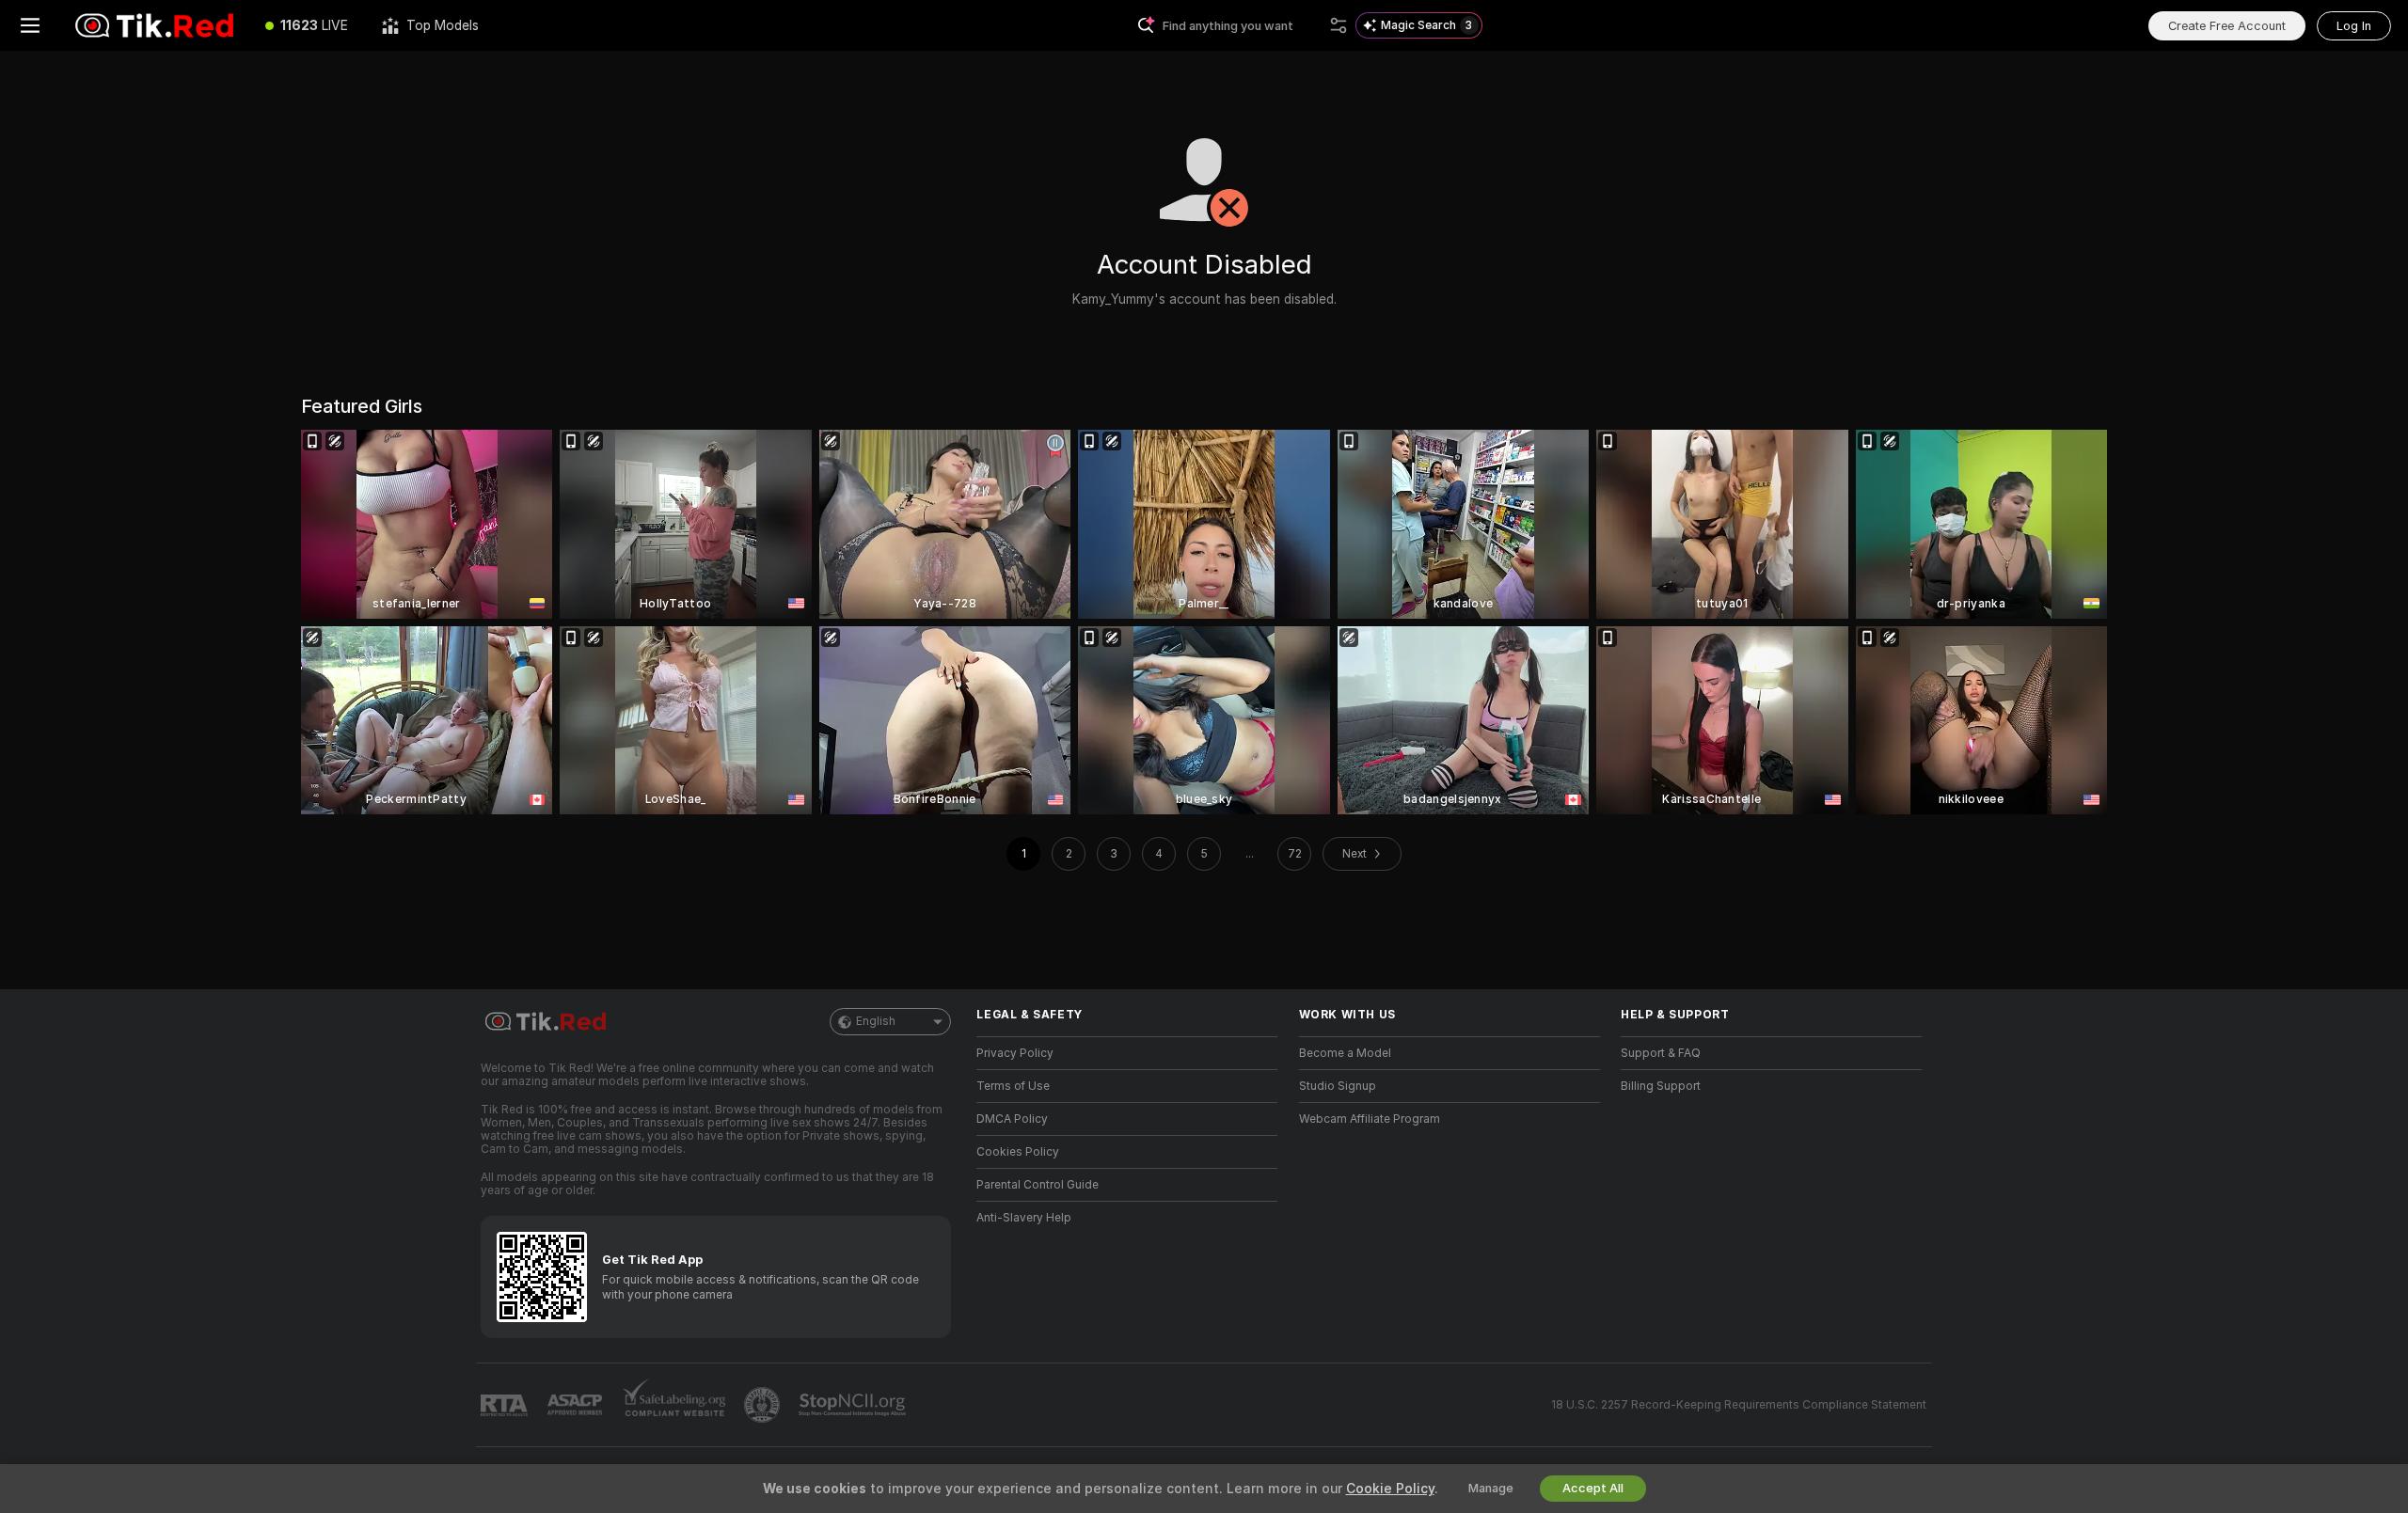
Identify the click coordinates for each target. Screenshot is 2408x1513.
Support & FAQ (1661, 1053)
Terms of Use (1013, 1086)
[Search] (1339, 25)
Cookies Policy (1018, 1152)
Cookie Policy (1390, 1489)
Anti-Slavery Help (1024, 1218)
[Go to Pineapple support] (764, 1405)
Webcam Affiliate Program (1370, 1119)
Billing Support (1661, 1086)
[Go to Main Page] (154, 25)
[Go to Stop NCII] (854, 1405)
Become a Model (1345, 1053)
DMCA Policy (1012, 1119)
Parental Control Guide (1038, 1185)
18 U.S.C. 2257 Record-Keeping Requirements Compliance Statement (1739, 1405)
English (876, 1021)
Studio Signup (1338, 1086)
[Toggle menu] (30, 25)
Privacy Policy (1015, 1053)
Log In (2354, 26)
